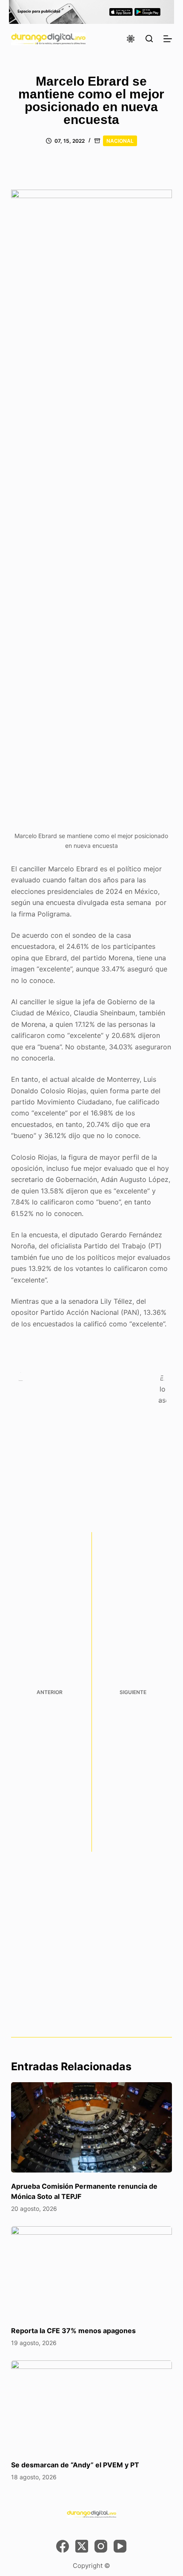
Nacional (120, 141)
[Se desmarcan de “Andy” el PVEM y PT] (91, 2406)
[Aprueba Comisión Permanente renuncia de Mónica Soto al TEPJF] (91, 2128)
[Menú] (168, 39)
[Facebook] (63, 2546)
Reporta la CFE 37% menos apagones (73, 2331)
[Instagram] (101, 2546)
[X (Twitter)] (82, 2546)
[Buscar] (149, 39)
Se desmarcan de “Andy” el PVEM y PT (75, 2465)
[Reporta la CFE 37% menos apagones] (91, 2272)
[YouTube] (120, 2546)
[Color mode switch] (131, 39)
